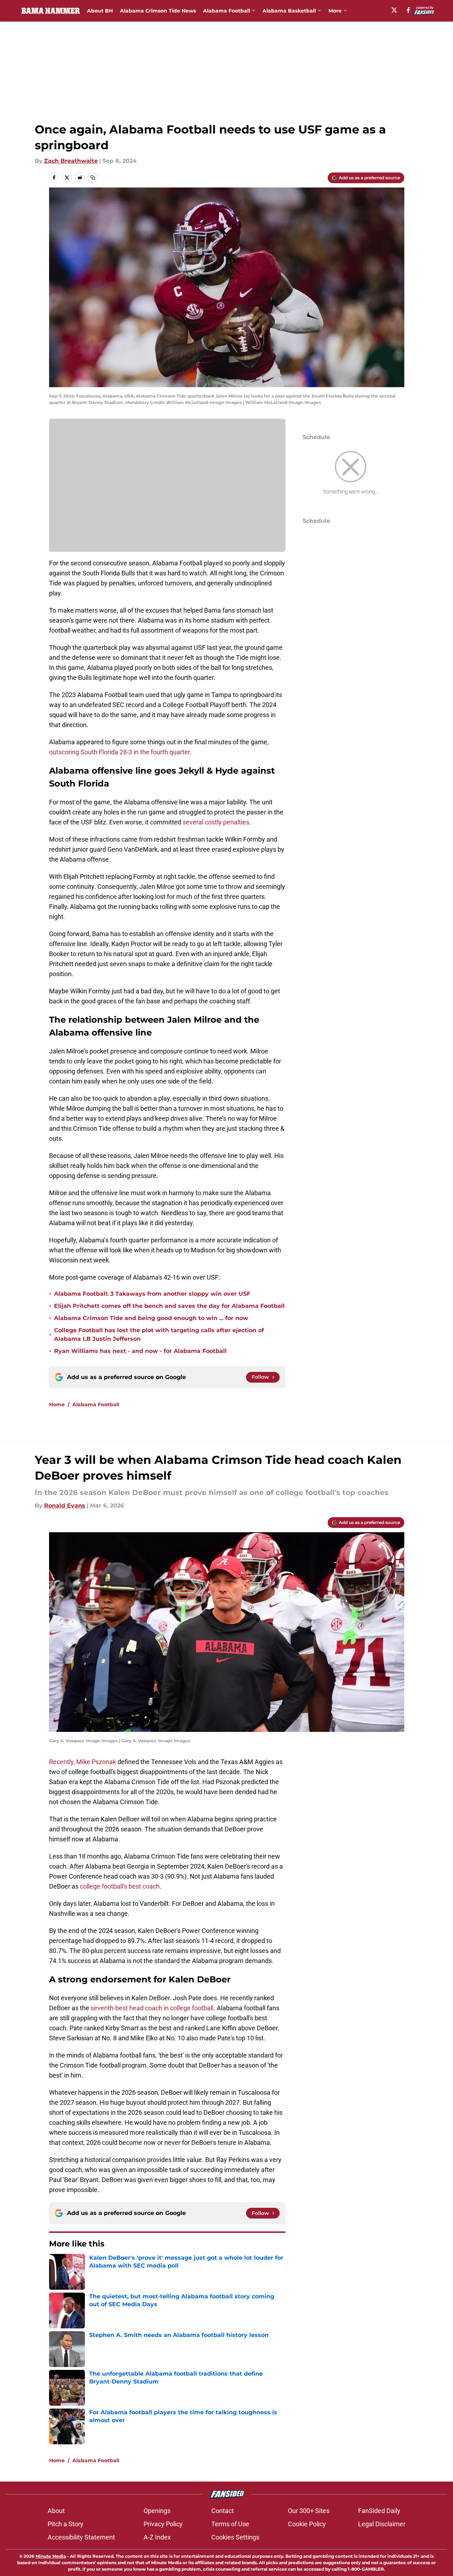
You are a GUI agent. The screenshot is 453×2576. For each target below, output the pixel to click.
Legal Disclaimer (382, 2524)
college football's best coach (120, 1886)
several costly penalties (216, 822)
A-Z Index (157, 2537)
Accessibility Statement (81, 2537)
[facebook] (408, 10)
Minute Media (51, 2556)
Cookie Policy (307, 2524)
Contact (223, 2511)
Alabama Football (226, 11)
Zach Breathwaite (71, 161)
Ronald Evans (65, 1506)
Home (57, 1404)
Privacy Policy (163, 2524)
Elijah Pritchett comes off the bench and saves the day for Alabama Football (169, 1306)
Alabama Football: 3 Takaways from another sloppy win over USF (152, 1294)
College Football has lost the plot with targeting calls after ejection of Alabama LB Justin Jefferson (159, 1335)
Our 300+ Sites (309, 2511)
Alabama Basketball (289, 11)
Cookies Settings (235, 2537)
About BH (100, 11)
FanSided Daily (379, 2511)
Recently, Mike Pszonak (83, 1762)
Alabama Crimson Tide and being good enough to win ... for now (151, 1318)
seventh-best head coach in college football (152, 2008)
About (56, 2511)
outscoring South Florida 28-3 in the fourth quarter (119, 752)
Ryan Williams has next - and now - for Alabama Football (140, 1351)
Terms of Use (230, 2524)
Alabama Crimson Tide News (158, 11)
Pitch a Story (66, 2524)
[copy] (93, 177)
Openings (157, 2511)
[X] (394, 10)
